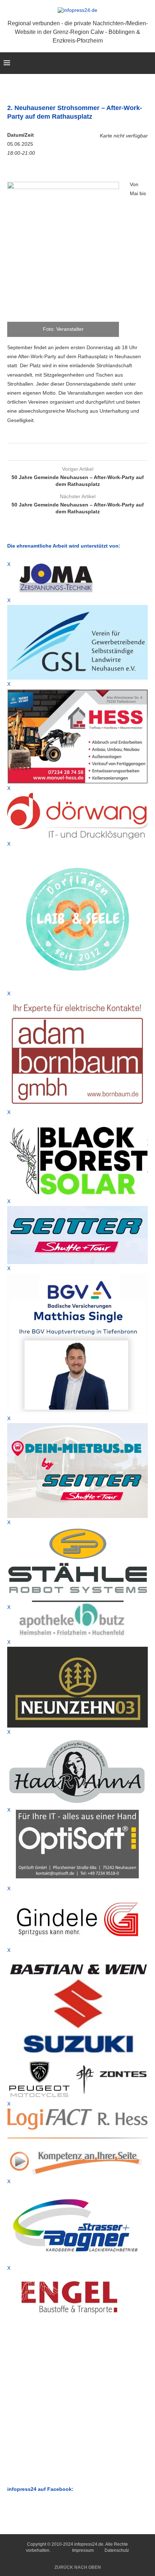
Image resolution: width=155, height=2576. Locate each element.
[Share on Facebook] (73, 452)
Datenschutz (117, 2550)
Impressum (83, 2550)
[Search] (148, 63)
